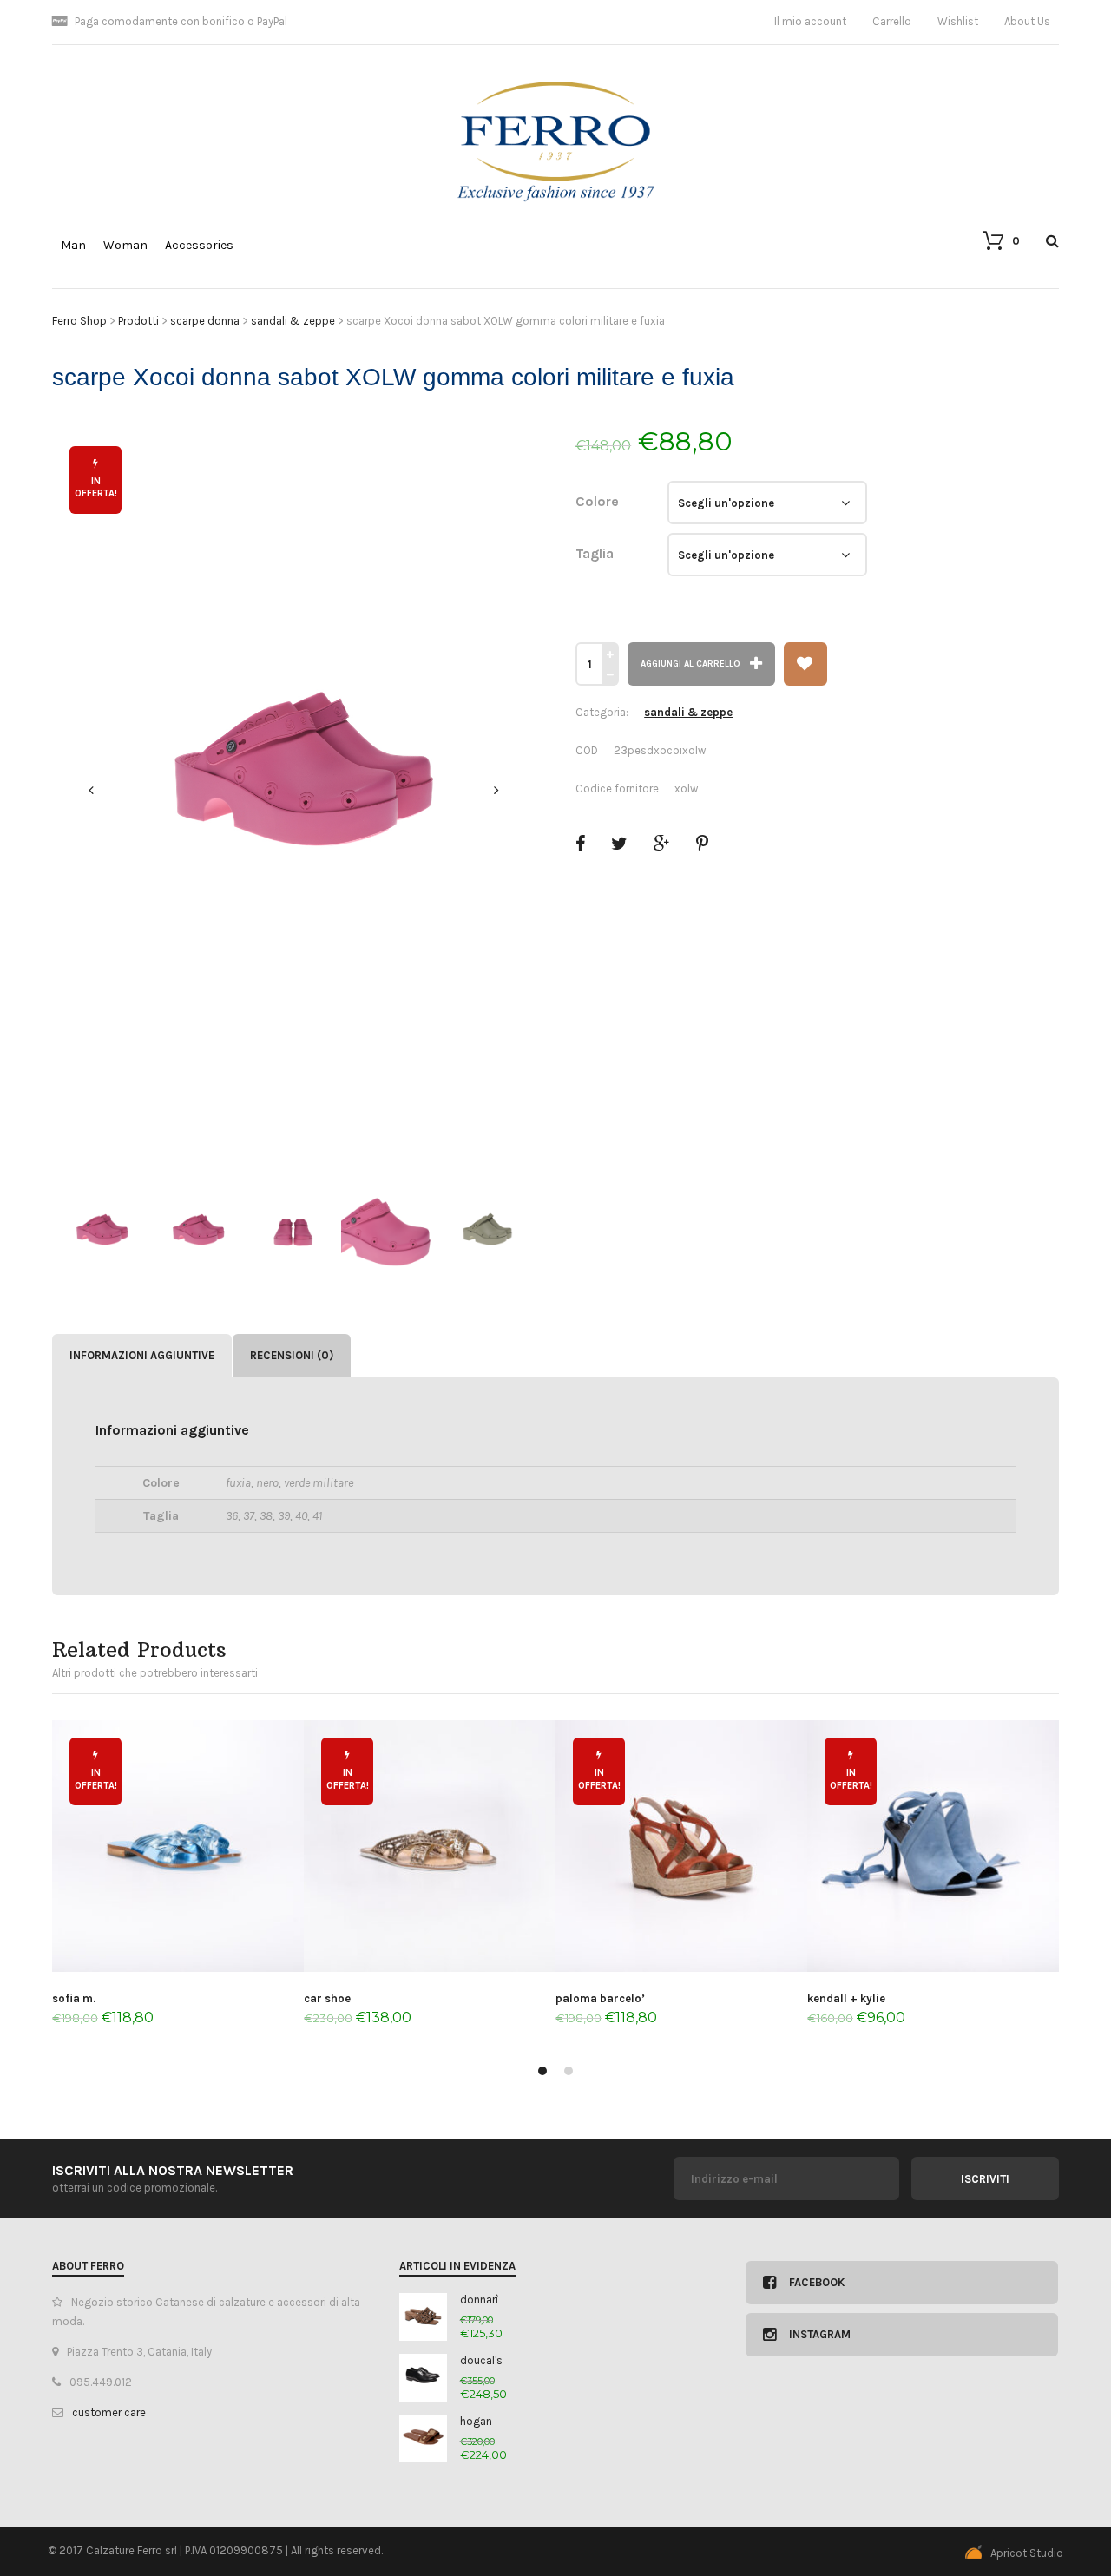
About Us (1027, 21)
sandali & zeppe (688, 712)
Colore (597, 501)
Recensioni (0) (292, 1355)
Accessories (199, 245)
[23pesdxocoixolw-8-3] (294, 791)
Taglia (595, 553)
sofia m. (74, 1998)
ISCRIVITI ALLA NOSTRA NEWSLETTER (173, 2170)
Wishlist (958, 21)
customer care (109, 2412)
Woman (125, 245)
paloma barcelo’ (600, 1998)
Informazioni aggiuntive (142, 1355)
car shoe (327, 1998)
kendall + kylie (846, 1998)
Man (73, 245)
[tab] (142, 1356)
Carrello (892, 21)
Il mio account (810, 21)
